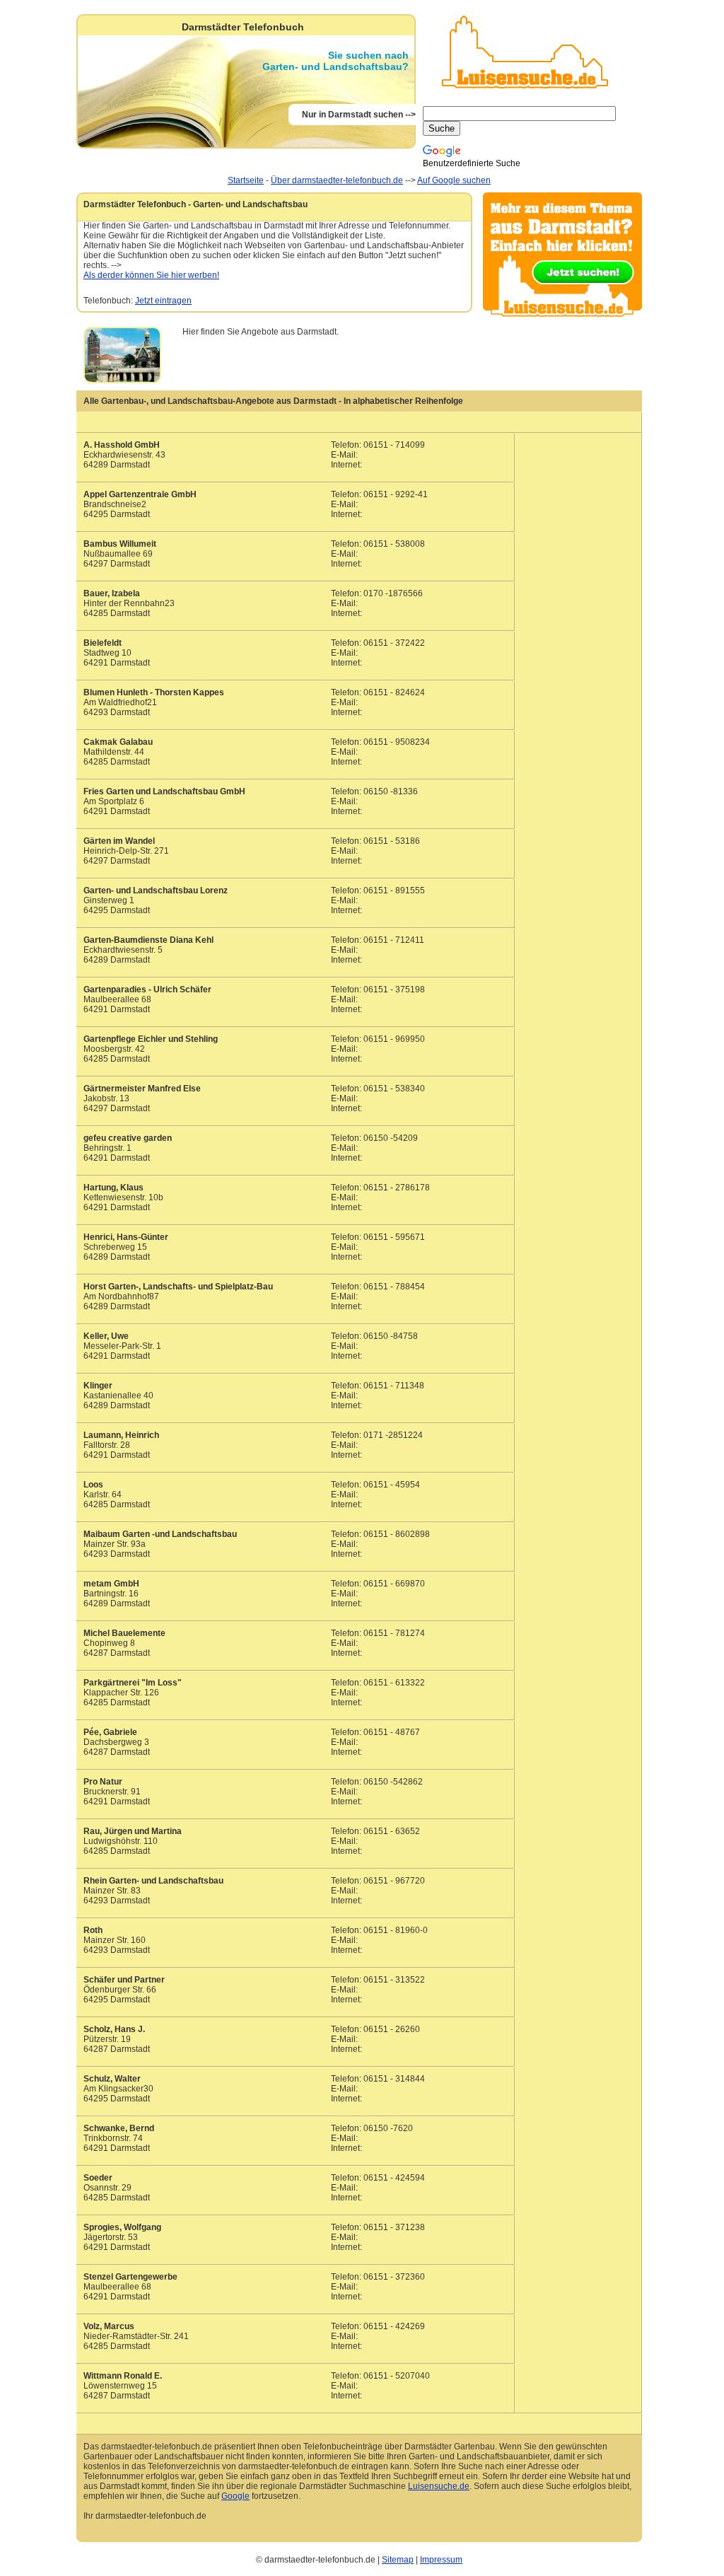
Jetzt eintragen (163, 301)
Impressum (441, 2560)
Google (235, 2496)
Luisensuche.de (439, 2486)
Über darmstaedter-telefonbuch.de (337, 180)
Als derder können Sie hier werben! (151, 275)
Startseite (246, 180)
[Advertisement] (336, 423)
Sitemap (398, 2560)
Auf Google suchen (454, 180)
